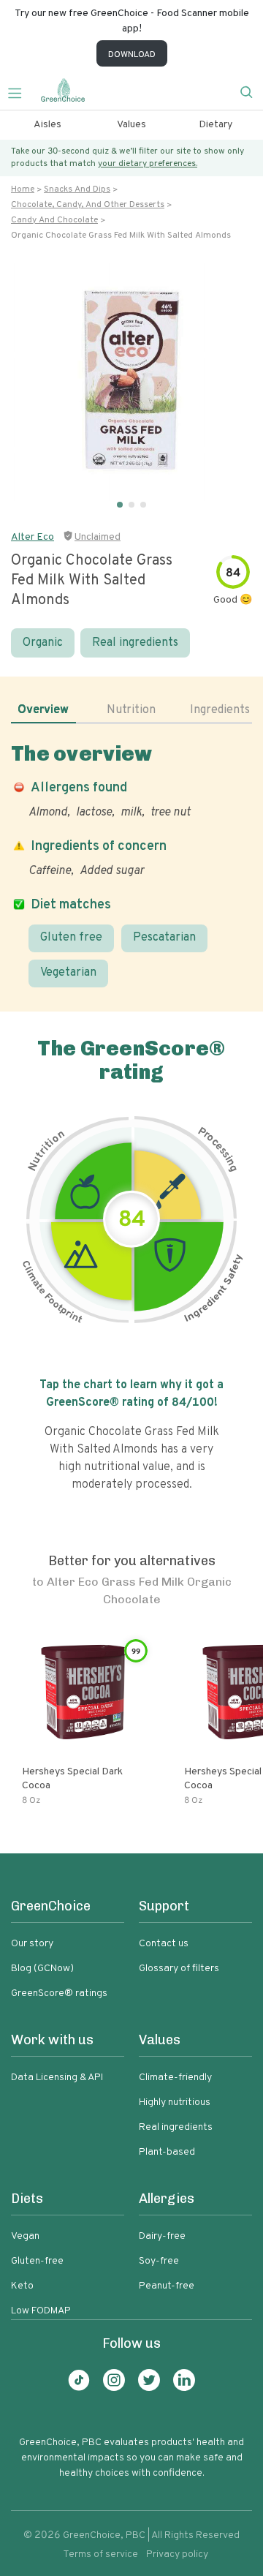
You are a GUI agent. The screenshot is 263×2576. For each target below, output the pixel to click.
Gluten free (71, 938)
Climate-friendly (175, 2078)
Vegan (25, 2236)
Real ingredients (135, 643)
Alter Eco (33, 537)
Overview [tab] (43, 710)
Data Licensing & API (57, 2078)
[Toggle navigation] (20, 91)
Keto (22, 2286)
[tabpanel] (131, 864)
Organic (43, 643)
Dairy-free (162, 2236)
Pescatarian (164, 938)
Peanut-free (167, 2286)
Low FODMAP (41, 2311)
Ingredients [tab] (220, 710)
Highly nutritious (175, 2102)
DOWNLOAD (132, 55)
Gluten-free (37, 2261)
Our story (32, 1944)
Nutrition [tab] (131, 710)
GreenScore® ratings (59, 1993)
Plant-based (167, 2152)
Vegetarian (68, 973)
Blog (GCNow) (42, 1969)
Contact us (164, 1944)
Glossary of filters (179, 1969)
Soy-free (159, 2261)
